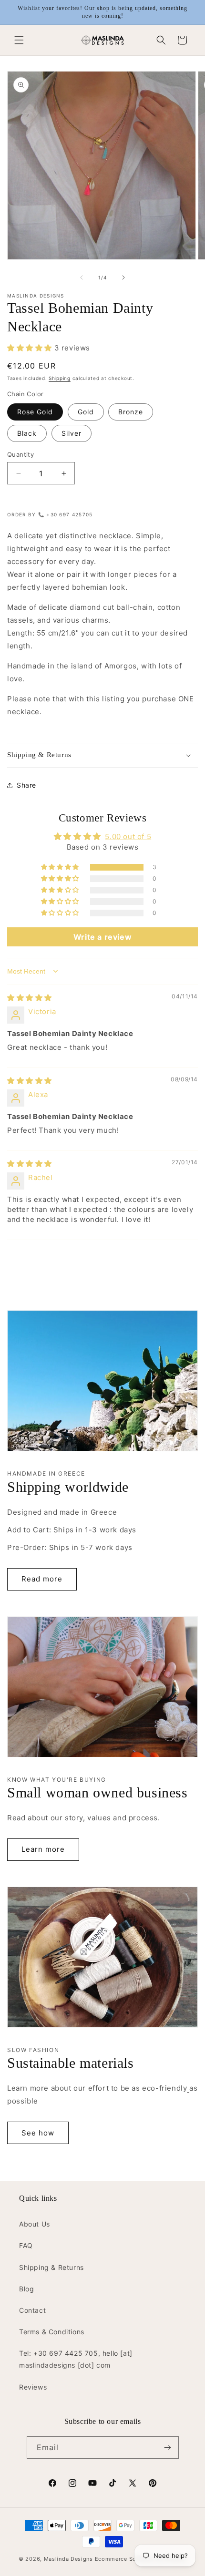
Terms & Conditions (52, 2332)
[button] (19, 40)
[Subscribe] (168, 2448)
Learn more (43, 1849)
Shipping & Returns (51, 2267)
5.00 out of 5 (128, 836)
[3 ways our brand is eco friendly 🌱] (188, 2088)
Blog (26, 2289)
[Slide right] (123, 277)
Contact (32, 2310)
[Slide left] (82, 277)
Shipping (60, 378)
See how (38, 2133)
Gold (86, 412)
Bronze (131, 412)
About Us (35, 2224)
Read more (42, 1579)
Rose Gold (35, 412)
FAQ (26, 2245)
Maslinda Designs (68, 2559)
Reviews (33, 2387)
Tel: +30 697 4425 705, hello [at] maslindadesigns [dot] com (76, 2359)
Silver (72, 433)
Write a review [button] (102, 937)
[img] (30, 998)
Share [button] (26, 785)
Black (27, 433)
